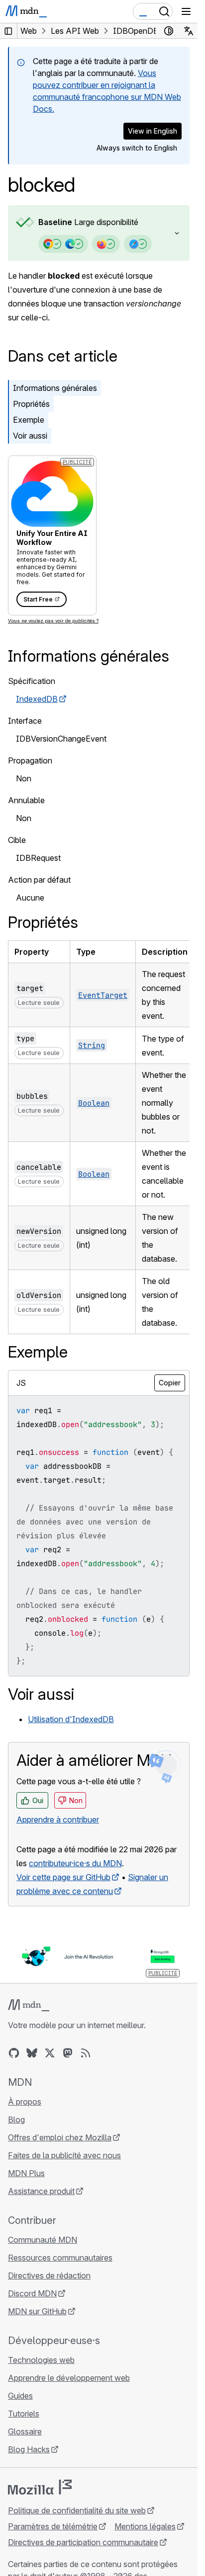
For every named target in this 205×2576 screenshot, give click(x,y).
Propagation (30, 760)
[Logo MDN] (29, 2005)
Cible (17, 840)
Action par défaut (39, 880)
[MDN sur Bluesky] (32, 2053)
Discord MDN (32, 2293)
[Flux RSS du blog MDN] (86, 2053)
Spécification (32, 681)
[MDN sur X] (50, 2053)
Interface (25, 721)
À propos (25, 2102)
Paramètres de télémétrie (53, 2526)
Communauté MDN (43, 2240)
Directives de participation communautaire (83, 2542)
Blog (16, 2120)
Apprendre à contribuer (58, 1819)
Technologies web (41, 2360)
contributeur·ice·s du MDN (75, 1863)
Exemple (29, 420)
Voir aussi (30, 436)
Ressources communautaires (60, 2258)
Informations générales (55, 388)
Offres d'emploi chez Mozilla (60, 2137)
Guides (20, 2396)
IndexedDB (37, 699)
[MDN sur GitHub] (14, 2053)
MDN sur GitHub (37, 2311)
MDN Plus (26, 2173)
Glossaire (25, 2431)
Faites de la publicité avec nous (64, 2155)
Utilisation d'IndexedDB (71, 1719)
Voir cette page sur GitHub (63, 1877)
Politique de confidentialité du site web (77, 2510)
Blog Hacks (29, 2449)
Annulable (26, 800)
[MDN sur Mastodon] (68, 2053)
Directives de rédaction (49, 2275)
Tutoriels (24, 2414)
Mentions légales (145, 2526)
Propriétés (31, 404)
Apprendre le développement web (69, 2378)
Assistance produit (41, 2191)
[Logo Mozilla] (40, 2487)
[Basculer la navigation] (186, 11)
